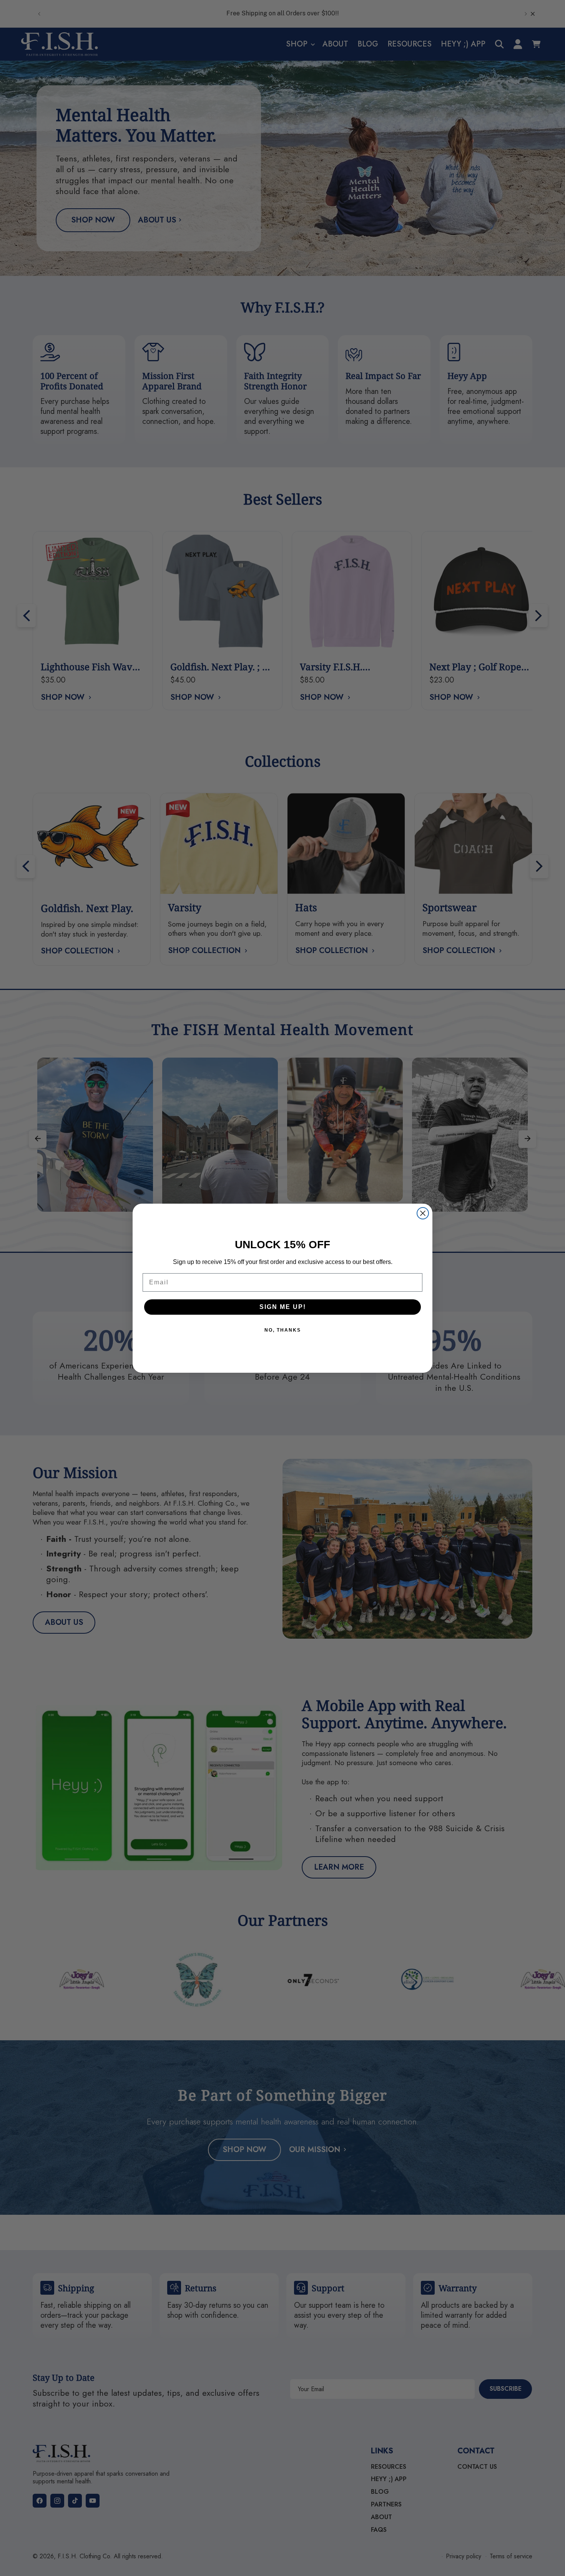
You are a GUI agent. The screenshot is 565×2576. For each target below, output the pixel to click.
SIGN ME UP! (283, 1307)
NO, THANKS (283, 1330)
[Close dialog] (423, 1213)
